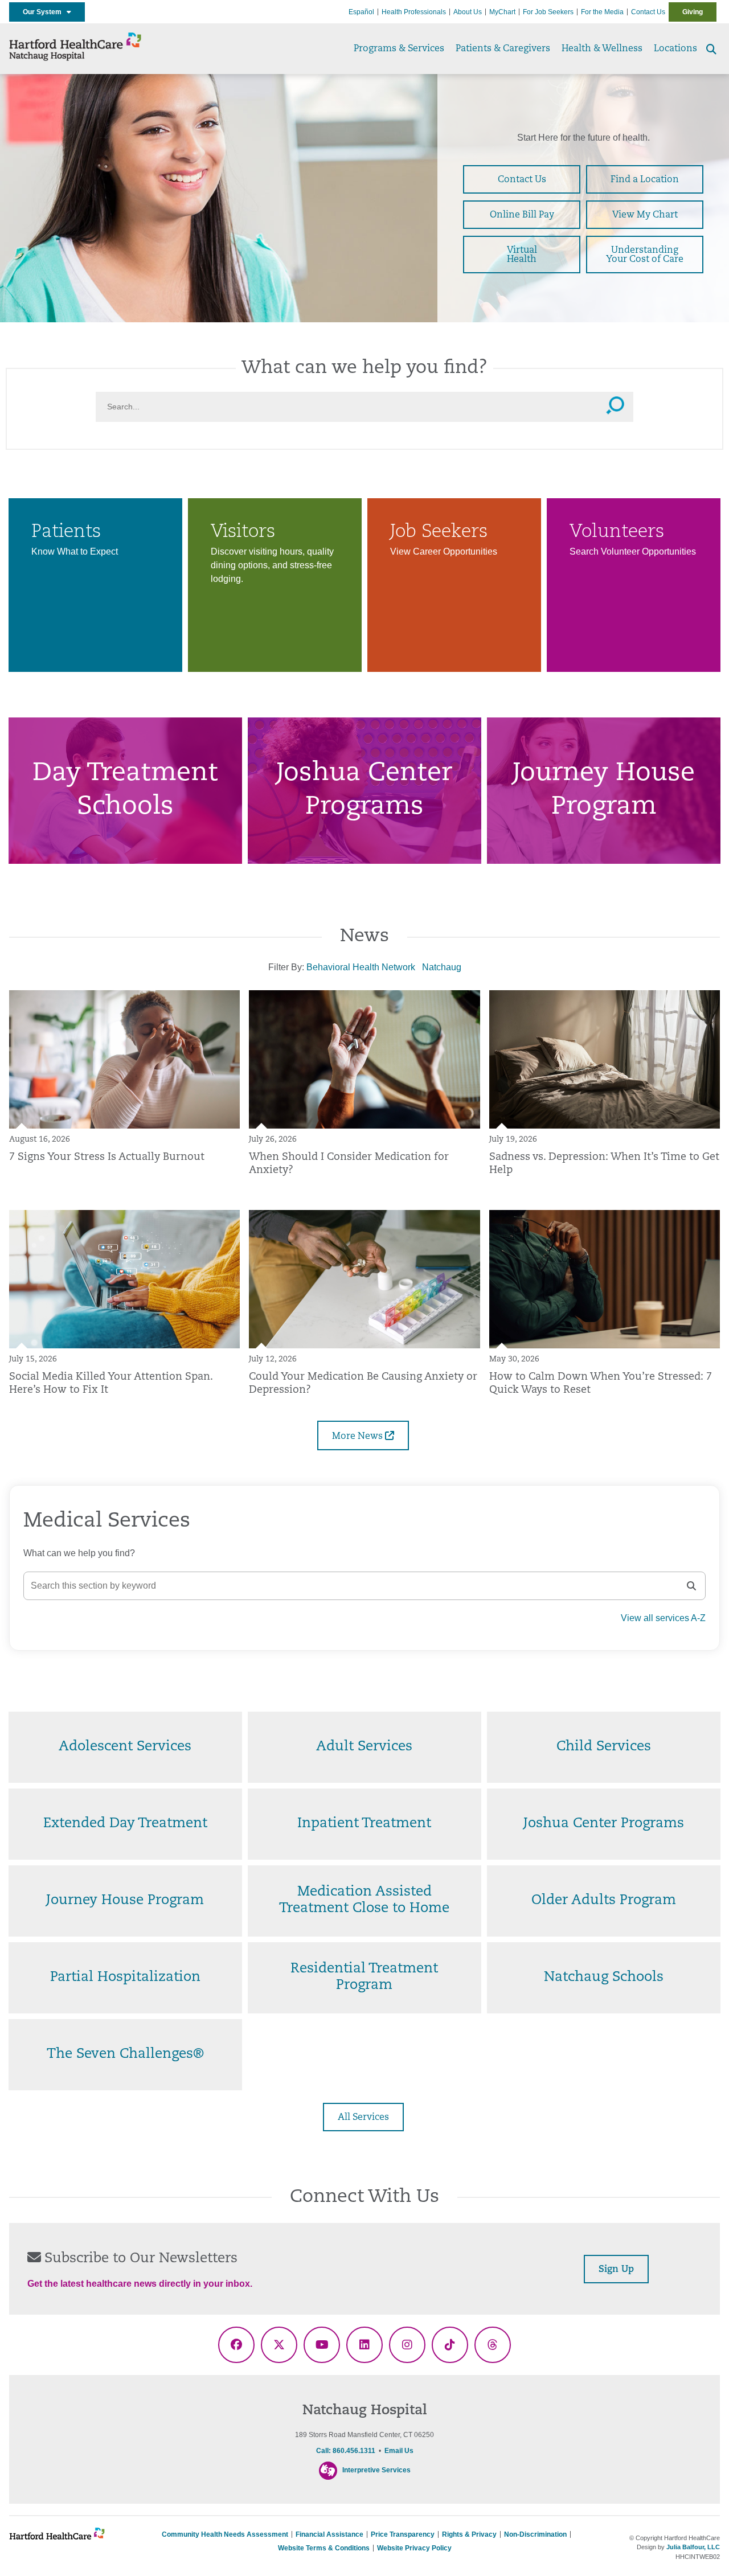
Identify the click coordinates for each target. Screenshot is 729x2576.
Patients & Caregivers (503, 49)
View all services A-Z (663, 1618)
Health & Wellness (602, 49)
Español (361, 12)
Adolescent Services (125, 1747)
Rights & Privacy (469, 2534)
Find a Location (645, 180)
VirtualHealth (522, 255)
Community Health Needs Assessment (225, 2534)
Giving (693, 12)
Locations (675, 49)
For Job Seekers (548, 12)
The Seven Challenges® (125, 2054)
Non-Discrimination (535, 2534)
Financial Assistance (329, 2534)
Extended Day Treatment (125, 1824)
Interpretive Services (376, 2470)
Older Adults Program (604, 1901)
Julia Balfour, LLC (693, 2547)
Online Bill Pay (522, 215)
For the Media (602, 12)
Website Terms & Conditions (324, 2548)
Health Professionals (414, 12)
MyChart (502, 12)
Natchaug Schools (604, 1978)
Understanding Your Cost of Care (645, 255)
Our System (45, 12)
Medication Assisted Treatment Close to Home (364, 1900)
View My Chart (645, 215)
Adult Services (364, 1747)
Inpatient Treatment (364, 1824)
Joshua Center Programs (604, 1824)
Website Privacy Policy (414, 2548)
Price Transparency (403, 2534)
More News (359, 1437)
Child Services (604, 1747)
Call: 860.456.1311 (346, 2451)
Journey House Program (125, 1901)
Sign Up (616, 2270)
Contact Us (648, 12)
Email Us (399, 2451)
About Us (468, 12)
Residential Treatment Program (364, 1977)
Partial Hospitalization (125, 1978)
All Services (363, 2118)
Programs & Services (399, 49)
